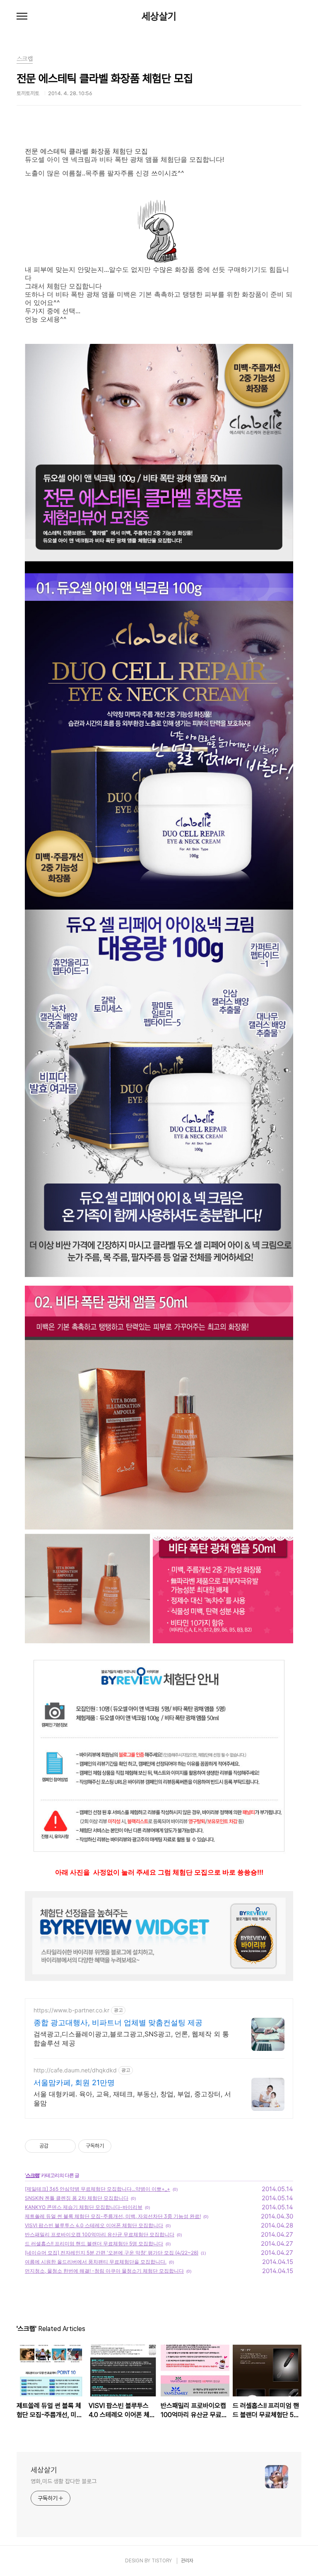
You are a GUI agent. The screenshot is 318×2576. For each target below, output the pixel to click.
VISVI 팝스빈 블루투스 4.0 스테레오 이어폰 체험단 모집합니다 (94, 2225)
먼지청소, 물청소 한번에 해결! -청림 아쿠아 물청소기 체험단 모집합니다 (104, 2271)
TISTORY (162, 2561)
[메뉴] (22, 17)
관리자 (187, 2561)
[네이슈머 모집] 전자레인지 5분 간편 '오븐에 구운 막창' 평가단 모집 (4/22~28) (112, 2253)
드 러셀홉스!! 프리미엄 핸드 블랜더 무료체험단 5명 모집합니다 (94, 2243)
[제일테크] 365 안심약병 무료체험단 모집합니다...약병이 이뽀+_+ (98, 2189)
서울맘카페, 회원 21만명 (74, 2083)
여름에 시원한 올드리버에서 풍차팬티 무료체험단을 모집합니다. (96, 2262)
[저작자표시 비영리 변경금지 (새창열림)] (123, 2146)
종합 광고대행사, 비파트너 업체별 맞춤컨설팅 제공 (118, 2023)
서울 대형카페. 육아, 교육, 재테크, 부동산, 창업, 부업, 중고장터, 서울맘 (132, 2098)
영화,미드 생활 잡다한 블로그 (63, 2481)
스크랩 (33, 2175)
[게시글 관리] (66, 2146)
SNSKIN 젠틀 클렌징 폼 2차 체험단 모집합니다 (77, 2198)
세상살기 (159, 17)
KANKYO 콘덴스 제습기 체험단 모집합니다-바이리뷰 (84, 2207)
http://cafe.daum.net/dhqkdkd (75, 2070)
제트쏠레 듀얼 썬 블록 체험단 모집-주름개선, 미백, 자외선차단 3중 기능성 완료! (113, 2216)
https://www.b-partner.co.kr (71, 2010)
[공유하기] (56, 2146)
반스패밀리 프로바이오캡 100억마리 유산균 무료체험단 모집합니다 (100, 2234)
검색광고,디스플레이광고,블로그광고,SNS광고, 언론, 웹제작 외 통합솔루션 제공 (131, 2038)
